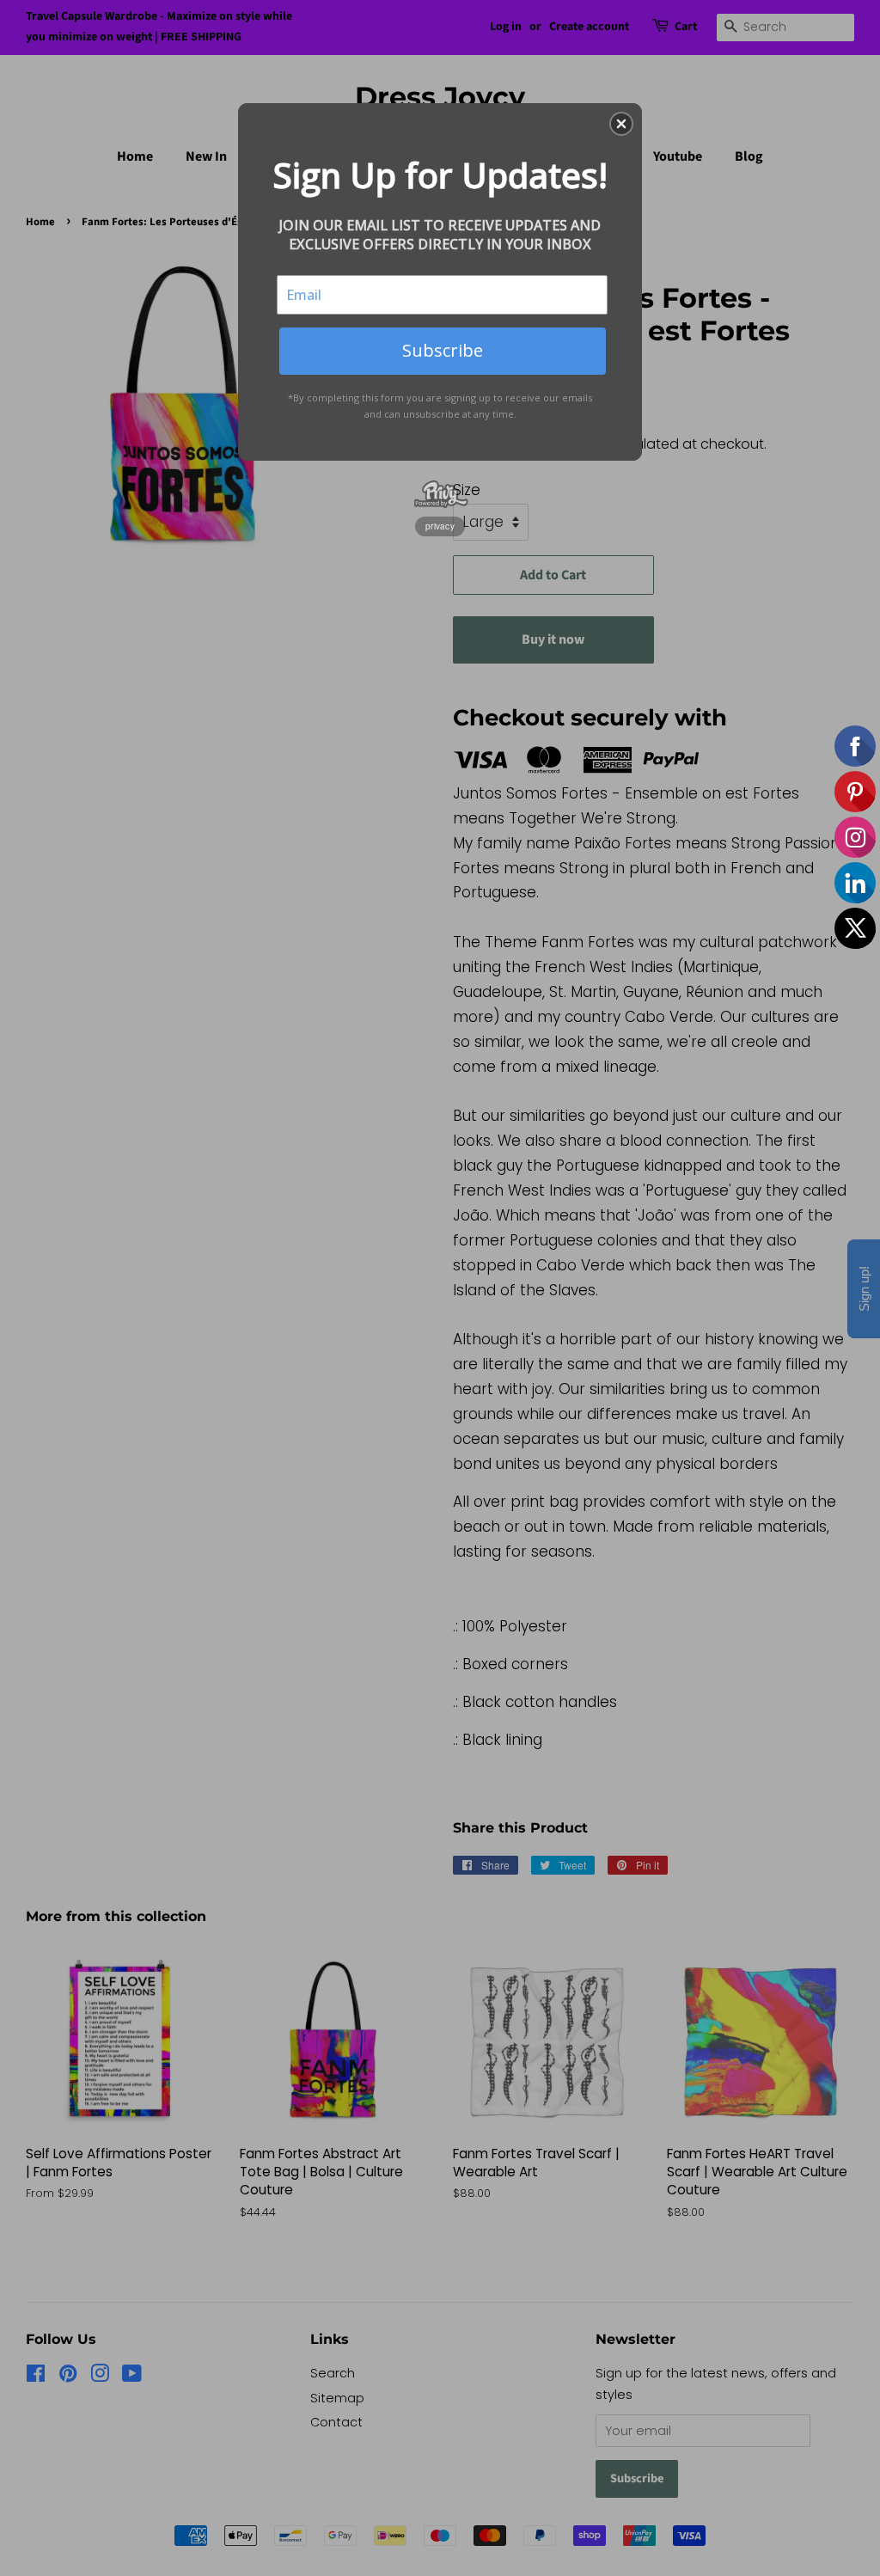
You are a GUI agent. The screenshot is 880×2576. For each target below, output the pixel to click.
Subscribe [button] (443, 350)
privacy (440, 526)
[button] (621, 124)
